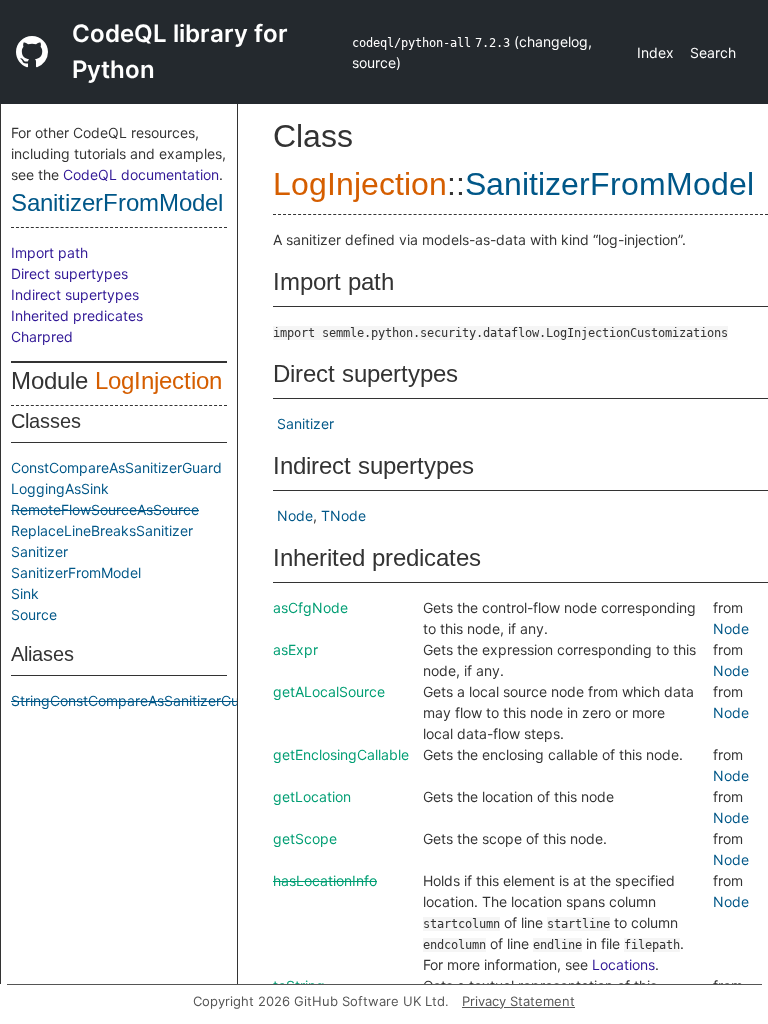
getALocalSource (329, 691)
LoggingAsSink (60, 488)
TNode (343, 515)
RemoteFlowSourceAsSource (105, 509)
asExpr (295, 649)
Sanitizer (39, 551)
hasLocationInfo (325, 880)
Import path (49, 252)
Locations (623, 964)
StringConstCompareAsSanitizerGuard (136, 700)
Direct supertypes (69, 273)
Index (655, 52)
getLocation (312, 796)
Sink (25, 593)
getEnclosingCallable (341, 754)
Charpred (42, 336)
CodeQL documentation (141, 174)
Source (34, 614)
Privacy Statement (518, 1001)
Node (295, 515)
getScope (305, 838)
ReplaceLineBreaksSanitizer (102, 530)
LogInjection (158, 380)
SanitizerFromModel (117, 202)
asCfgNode (310, 607)
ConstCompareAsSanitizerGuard (116, 467)
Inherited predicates (77, 315)
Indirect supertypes (75, 294)
